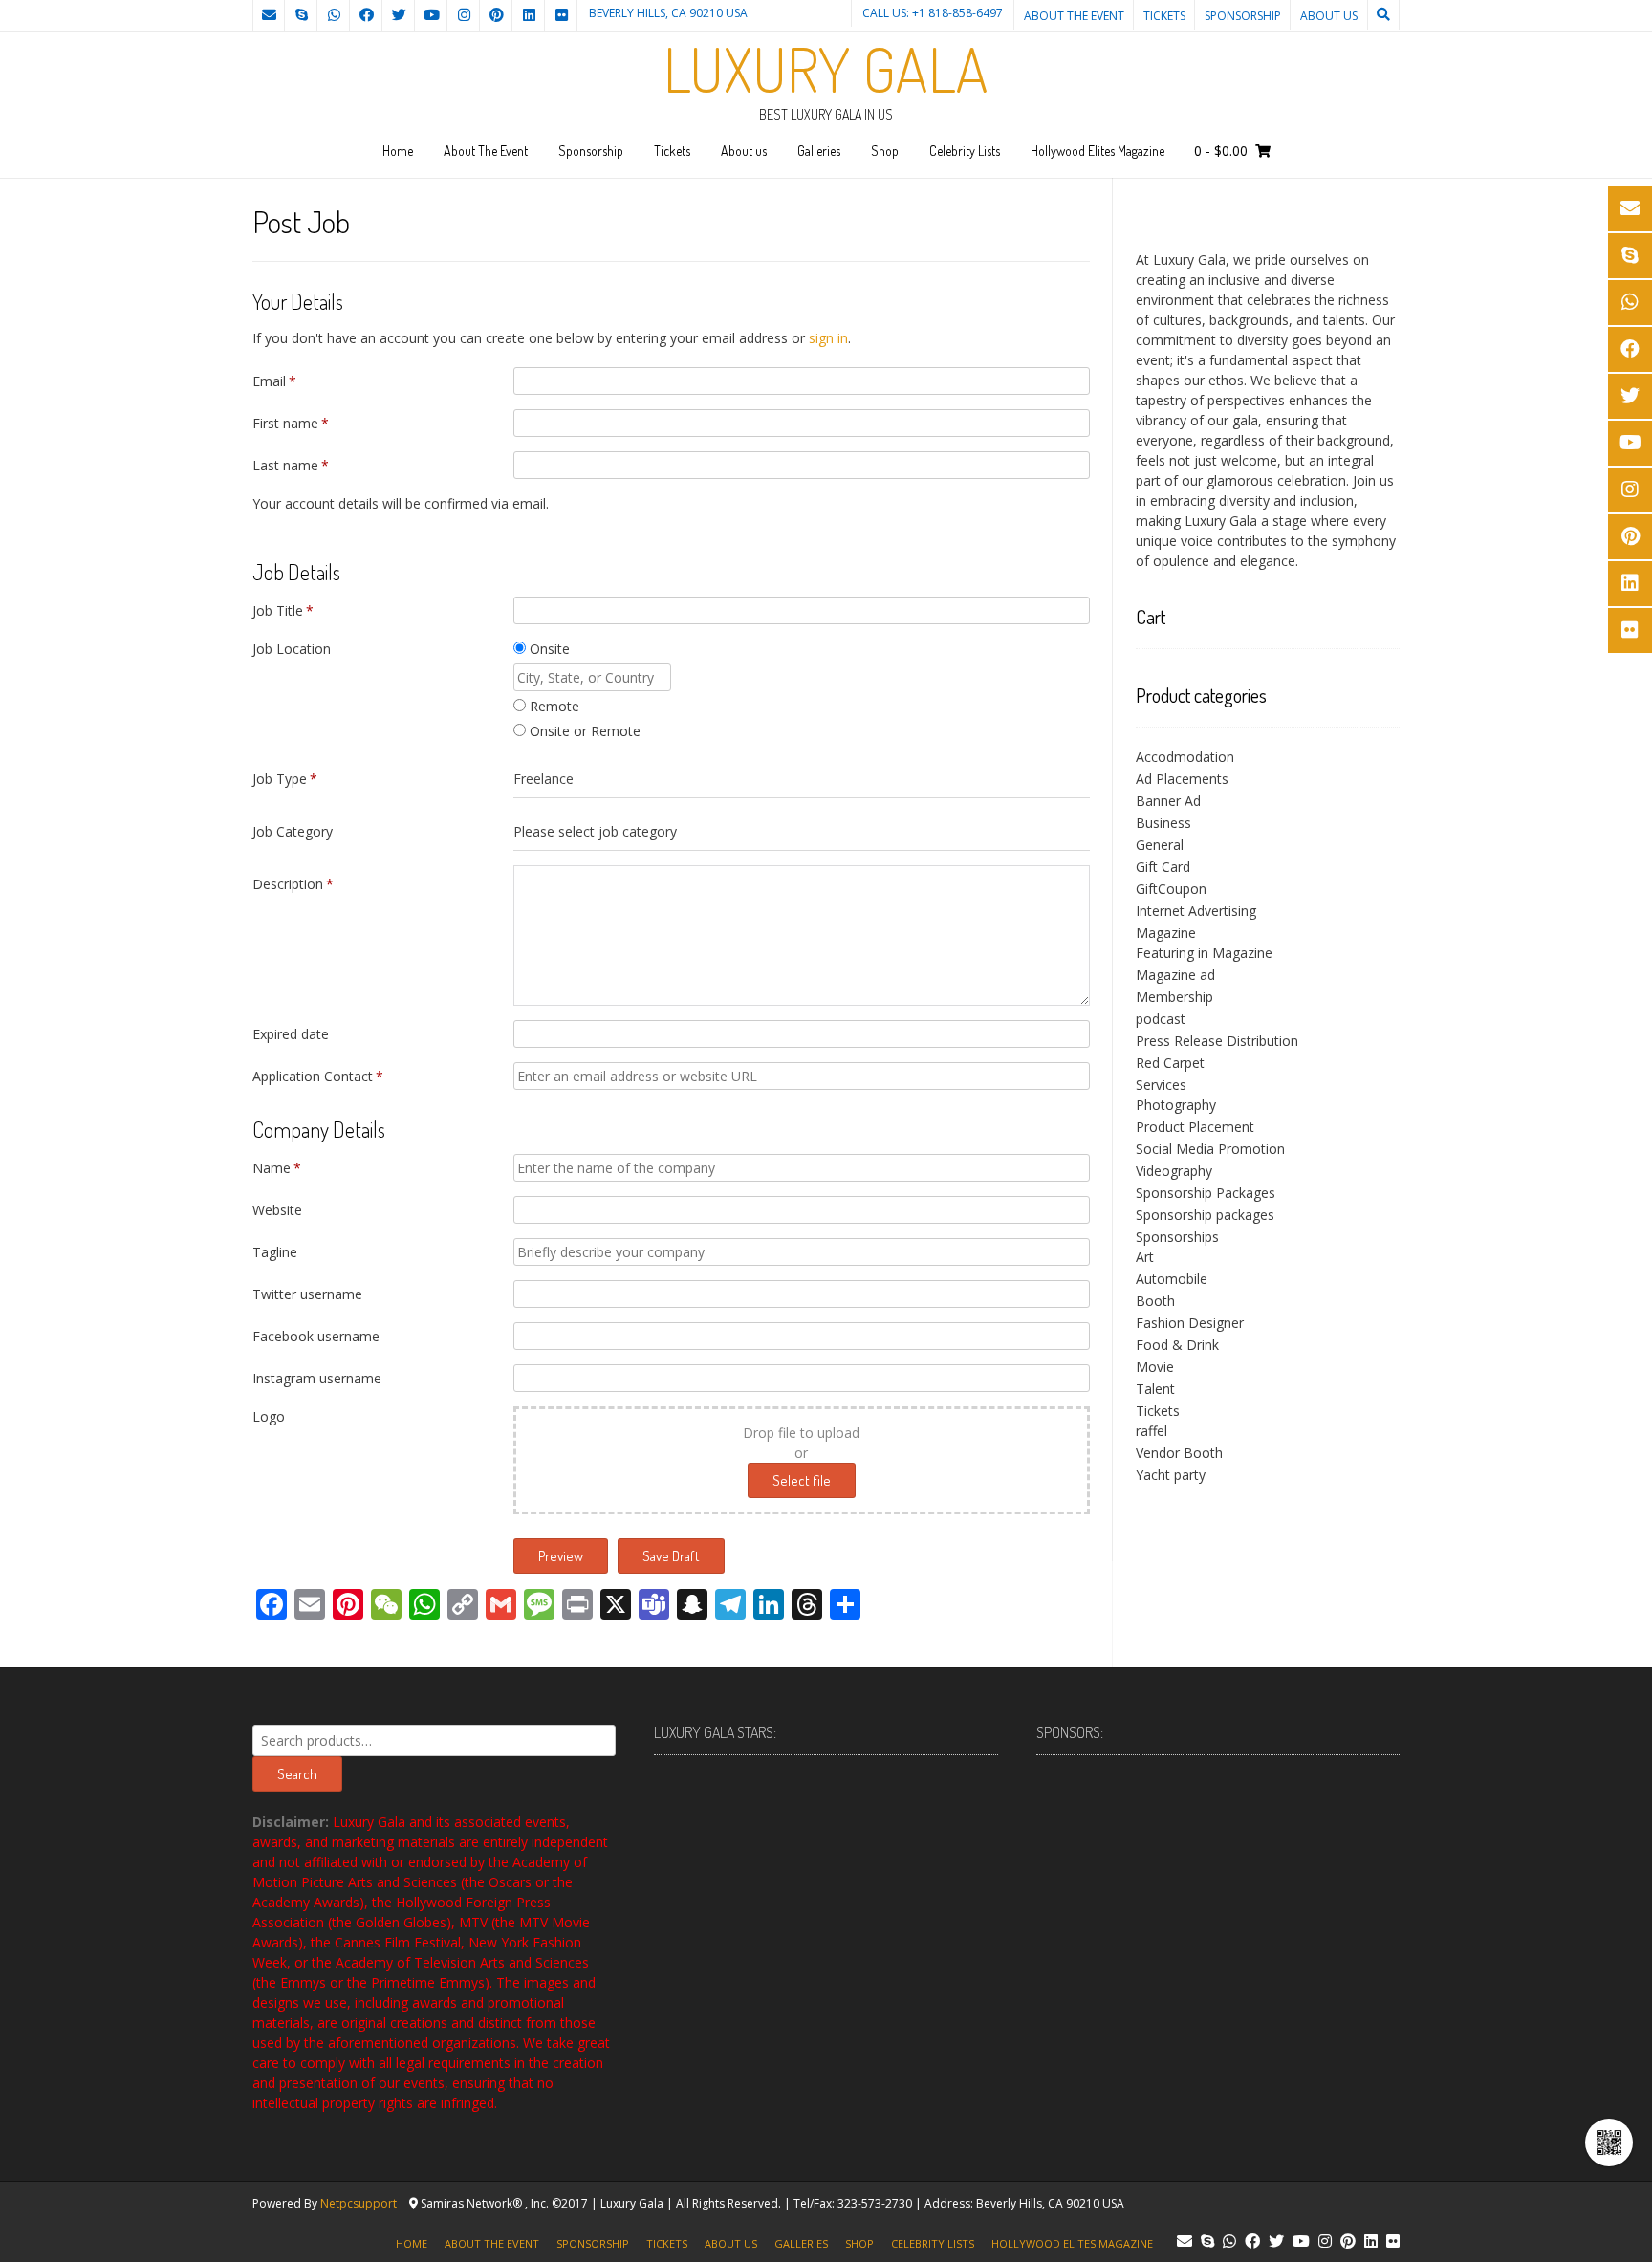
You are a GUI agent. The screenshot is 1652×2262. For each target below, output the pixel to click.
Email (274, 381)
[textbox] (802, 832)
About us (1329, 16)
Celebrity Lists (965, 151)
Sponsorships (1177, 1237)
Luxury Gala (826, 69)
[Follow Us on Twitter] (399, 15)
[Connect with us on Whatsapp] (334, 15)
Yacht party (1171, 1475)
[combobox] (802, 779)
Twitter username (307, 1294)
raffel (1152, 1431)
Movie (1155, 1367)
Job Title (283, 610)
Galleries (819, 151)
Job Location (292, 649)
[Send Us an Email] (269, 15)
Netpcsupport (359, 2203)
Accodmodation (1185, 757)
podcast (1161, 1019)
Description (293, 884)
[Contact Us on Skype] (301, 15)
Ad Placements (1182, 779)
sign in (828, 338)
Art (1145, 1257)
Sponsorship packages (1205, 1215)
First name (291, 423)
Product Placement (1195, 1127)
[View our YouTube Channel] (431, 15)
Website (277, 1210)
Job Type (285, 779)
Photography (1176, 1105)
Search (297, 1774)
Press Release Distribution (1217, 1041)
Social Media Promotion (1210, 1149)
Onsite (548, 649)
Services (1161, 1085)
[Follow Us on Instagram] (464, 15)
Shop (885, 151)
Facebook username (316, 1336)
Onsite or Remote (583, 731)
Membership (1174, 997)
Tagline (275, 1252)
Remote (553, 706)
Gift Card (1163, 867)
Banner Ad (1168, 801)
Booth (1155, 1301)
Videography (1174, 1171)
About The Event (1074, 16)
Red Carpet (1170, 1063)
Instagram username (317, 1378)
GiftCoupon (1171, 889)
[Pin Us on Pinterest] (496, 15)
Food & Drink (1177, 1345)
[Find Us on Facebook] (366, 15)
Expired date (291, 1034)
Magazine (1166, 933)
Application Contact (318, 1076)
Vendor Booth (1179, 1453)
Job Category (293, 831)
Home (398, 151)
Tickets (1164, 16)
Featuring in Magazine (1204, 953)
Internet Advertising (1196, 911)
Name (277, 1168)
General (1160, 845)
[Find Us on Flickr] (561, 15)
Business (1163, 823)
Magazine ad (1175, 975)
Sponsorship (1243, 16)
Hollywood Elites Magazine (1098, 151)
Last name (291, 465)
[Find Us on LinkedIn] (529, 15)
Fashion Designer (1190, 1323)
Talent (1155, 1389)
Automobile (1172, 1279)
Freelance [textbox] (543, 779)
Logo (269, 1416)
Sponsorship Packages (1206, 1193)
